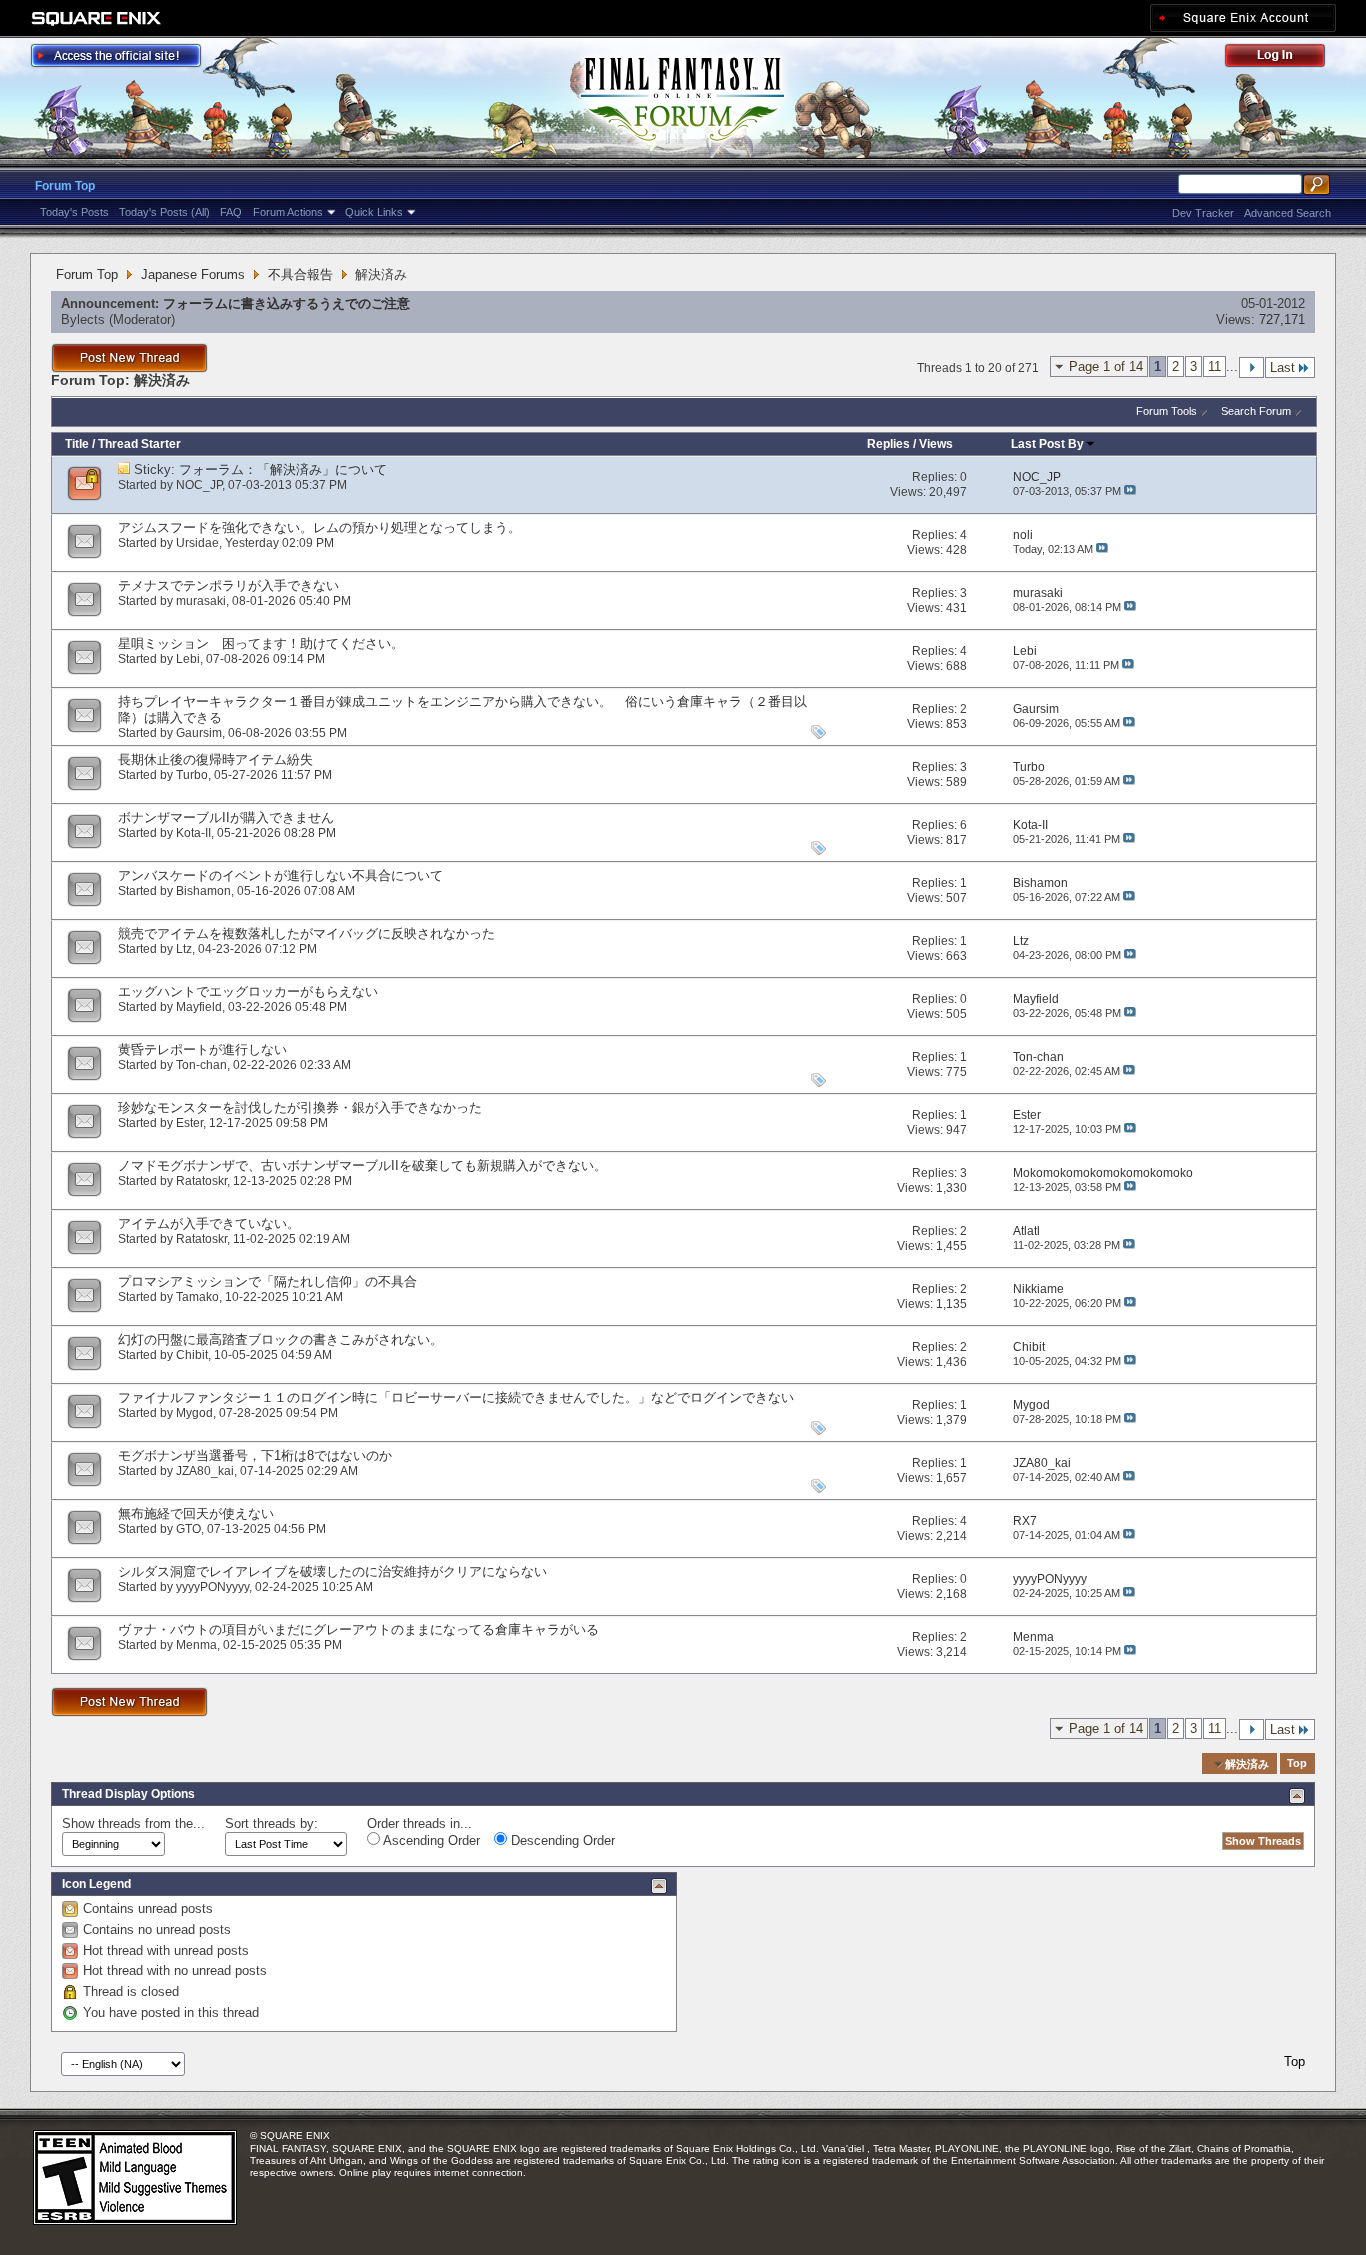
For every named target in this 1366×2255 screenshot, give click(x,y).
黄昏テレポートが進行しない (202, 1049)
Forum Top (65, 186)
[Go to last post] (1130, 491)
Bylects (83, 319)
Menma (196, 1645)
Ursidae (197, 543)
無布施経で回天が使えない (196, 1513)
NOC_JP (199, 485)
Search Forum (1256, 411)
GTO (188, 1529)
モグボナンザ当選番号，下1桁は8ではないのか (255, 1455)
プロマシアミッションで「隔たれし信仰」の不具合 (267, 1281)
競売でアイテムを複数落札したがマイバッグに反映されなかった (306, 933)
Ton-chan (201, 1065)
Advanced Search (1287, 213)
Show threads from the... (133, 1823)
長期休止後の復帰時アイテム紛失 (215, 759)
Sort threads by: (271, 1823)
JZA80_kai (205, 1471)
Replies (888, 444)
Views (936, 444)
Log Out (1285, 58)
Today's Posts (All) (164, 212)
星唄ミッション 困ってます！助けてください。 (261, 643)
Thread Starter (139, 444)
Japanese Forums (193, 274)
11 (1214, 366)
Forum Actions (288, 212)
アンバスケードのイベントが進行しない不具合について (280, 875)
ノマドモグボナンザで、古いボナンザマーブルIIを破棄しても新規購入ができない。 (362, 1165)
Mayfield (199, 1007)
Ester (189, 1123)
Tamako (197, 1297)
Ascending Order (430, 1840)
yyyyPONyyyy (212, 1587)
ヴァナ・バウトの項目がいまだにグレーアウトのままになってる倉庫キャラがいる (358, 1629)
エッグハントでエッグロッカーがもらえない (248, 991)
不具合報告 (300, 274)
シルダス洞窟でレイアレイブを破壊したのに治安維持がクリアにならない (332, 1571)
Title (77, 444)
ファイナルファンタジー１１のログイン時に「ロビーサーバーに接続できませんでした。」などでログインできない (456, 1397)
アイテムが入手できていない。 (209, 1223)
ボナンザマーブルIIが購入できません (226, 817)
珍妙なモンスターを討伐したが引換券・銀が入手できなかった (300, 1107)
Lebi (188, 659)
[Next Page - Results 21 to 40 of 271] (1251, 367)
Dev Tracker (1203, 213)
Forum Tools (1166, 411)
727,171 (1282, 319)
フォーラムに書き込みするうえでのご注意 (286, 303)
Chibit (192, 1355)
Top (1297, 1764)
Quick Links (374, 212)
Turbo (192, 775)
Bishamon (203, 891)
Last (1282, 367)
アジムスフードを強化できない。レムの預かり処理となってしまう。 (319, 527)
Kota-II (193, 833)
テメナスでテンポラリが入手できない (228, 585)
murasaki (201, 601)
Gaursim (199, 733)
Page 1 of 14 (1106, 366)
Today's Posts (74, 212)
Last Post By (1047, 444)
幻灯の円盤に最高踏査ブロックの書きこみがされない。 (280, 1339)
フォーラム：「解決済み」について (283, 469)
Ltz (184, 949)
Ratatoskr (201, 1181)
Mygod (194, 1413)
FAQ (231, 212)
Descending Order (561, 1840)
